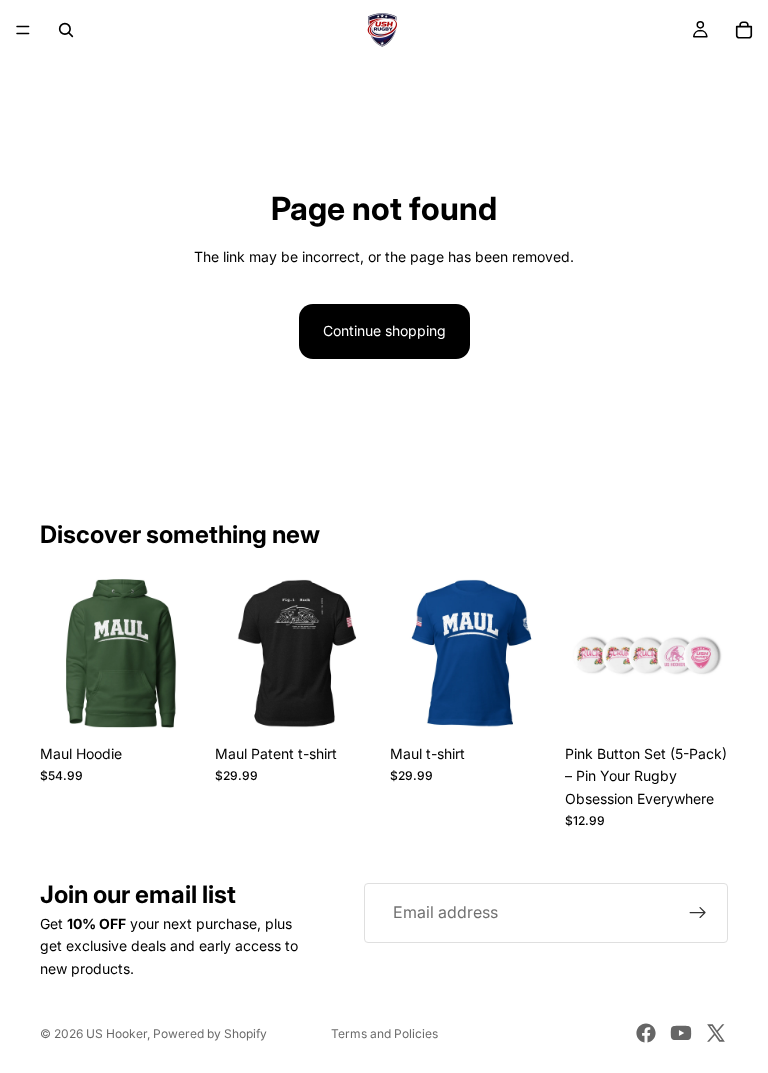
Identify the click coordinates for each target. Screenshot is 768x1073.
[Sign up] (698, 913)
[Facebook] (646, 1033)
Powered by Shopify (210, 1033)
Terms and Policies (384, 1033)
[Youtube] (681, 1033)
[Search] (66, 30)
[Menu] (23, 30)
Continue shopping (384, 330)
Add (714, 703)
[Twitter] (716, 1033)
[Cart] (744, 30)
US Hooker (116, 1033)
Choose (189, 703)
